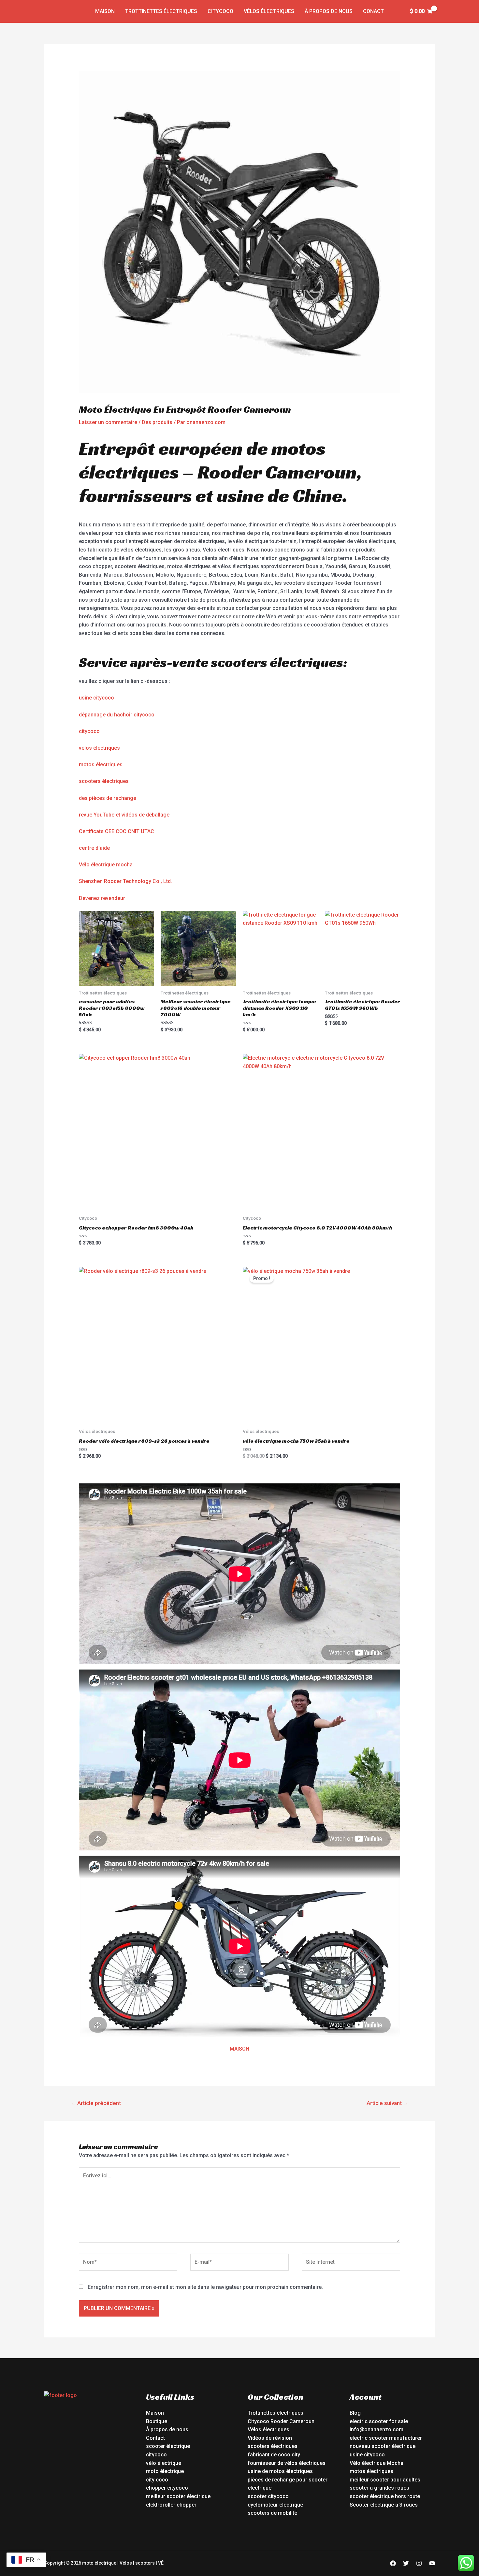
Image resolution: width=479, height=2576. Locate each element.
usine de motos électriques (280, 2471)
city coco (157, 2480)
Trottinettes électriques (161, 11)
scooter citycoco (268, 2496)
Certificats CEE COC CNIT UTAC (116, 831)
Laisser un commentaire (108, 422)
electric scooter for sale (379, 2421)
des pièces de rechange (108, 798)
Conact (373, 11)
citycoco (89, 731)
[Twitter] (406, 2563)
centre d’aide (94, 848)
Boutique (157, 2421)
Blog (355, 2413)
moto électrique (165, 2471)
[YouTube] (432, 2563)
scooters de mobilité (272, 2513)
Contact (155, 2438)
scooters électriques (104, 781)
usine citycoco (96, 698)
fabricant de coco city (274, 2455)
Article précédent (96, 2103)
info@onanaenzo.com (377, 2429)
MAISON (239, 2049)
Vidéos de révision (270, 2438)
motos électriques (101, 765)
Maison (105, 11)
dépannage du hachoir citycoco (117, 715)
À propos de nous (329, 11)
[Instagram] (419, 2563)
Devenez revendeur (102, 898)
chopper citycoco (167, 2488)
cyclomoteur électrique (275, 2505)
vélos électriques (99, 748)
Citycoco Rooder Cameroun (281, 2421)
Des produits (157, 422)
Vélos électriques (269, 11)
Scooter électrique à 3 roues (384, 2505)
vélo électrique (164, 2463)
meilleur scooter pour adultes (385, 2480)
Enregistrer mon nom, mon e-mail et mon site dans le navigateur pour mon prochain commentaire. (205, 2287)
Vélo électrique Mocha (377, 2463)
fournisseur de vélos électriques (287, 2463)
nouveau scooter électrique (383, 2446)
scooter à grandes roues (379, 2488)
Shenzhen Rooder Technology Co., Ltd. (125, 881)
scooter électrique (168, 2446)
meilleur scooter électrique (178, 2496)
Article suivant (388, 2103)
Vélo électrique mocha (106, 865)
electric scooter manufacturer (386, 2438)
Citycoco (220, 11)
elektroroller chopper (171, 2505)
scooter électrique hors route (385, 2496)
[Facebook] (393, 2563)
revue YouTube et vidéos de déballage (124, 815)
